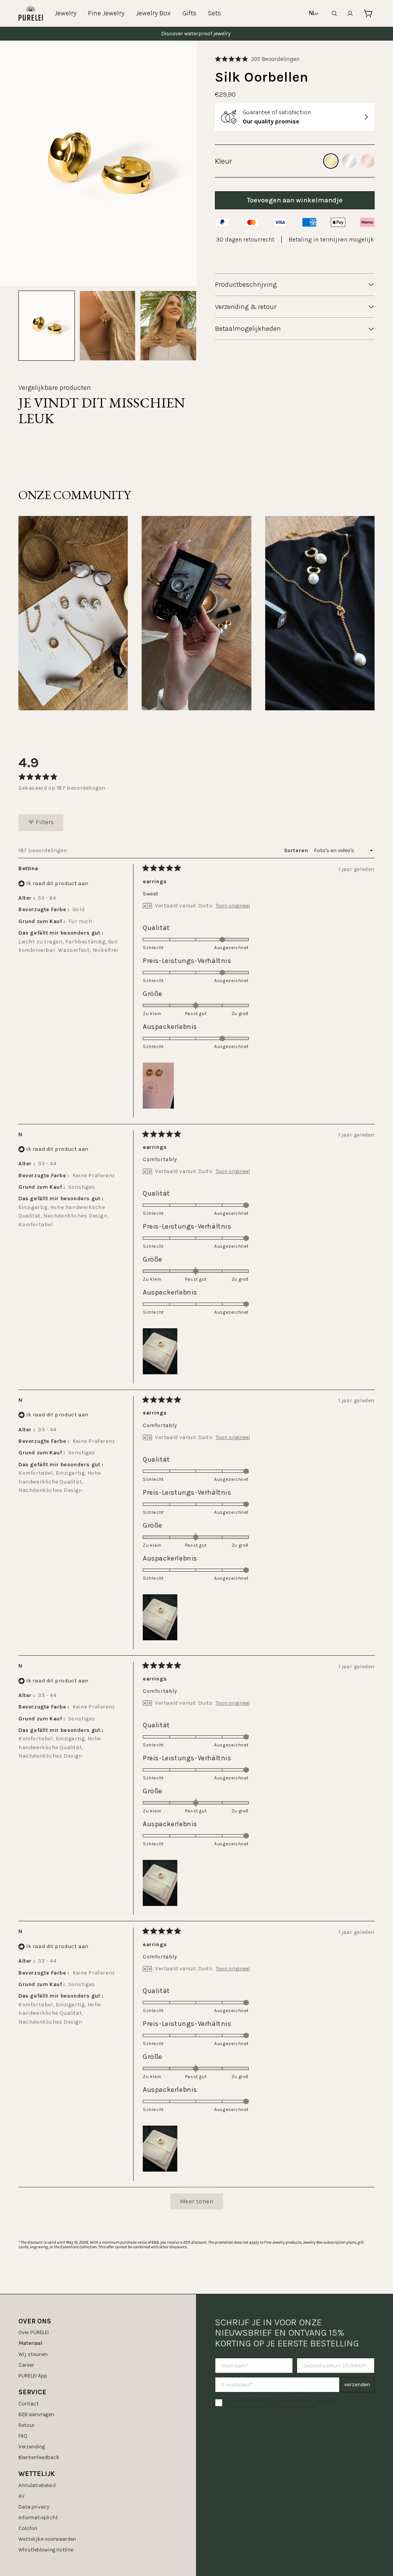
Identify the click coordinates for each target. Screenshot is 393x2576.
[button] (257, 59)
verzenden (357, 2385)
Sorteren (297, 850)
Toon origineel (233, 906)
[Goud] (331, 161)
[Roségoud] (368, 161)
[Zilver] (349, 161)
